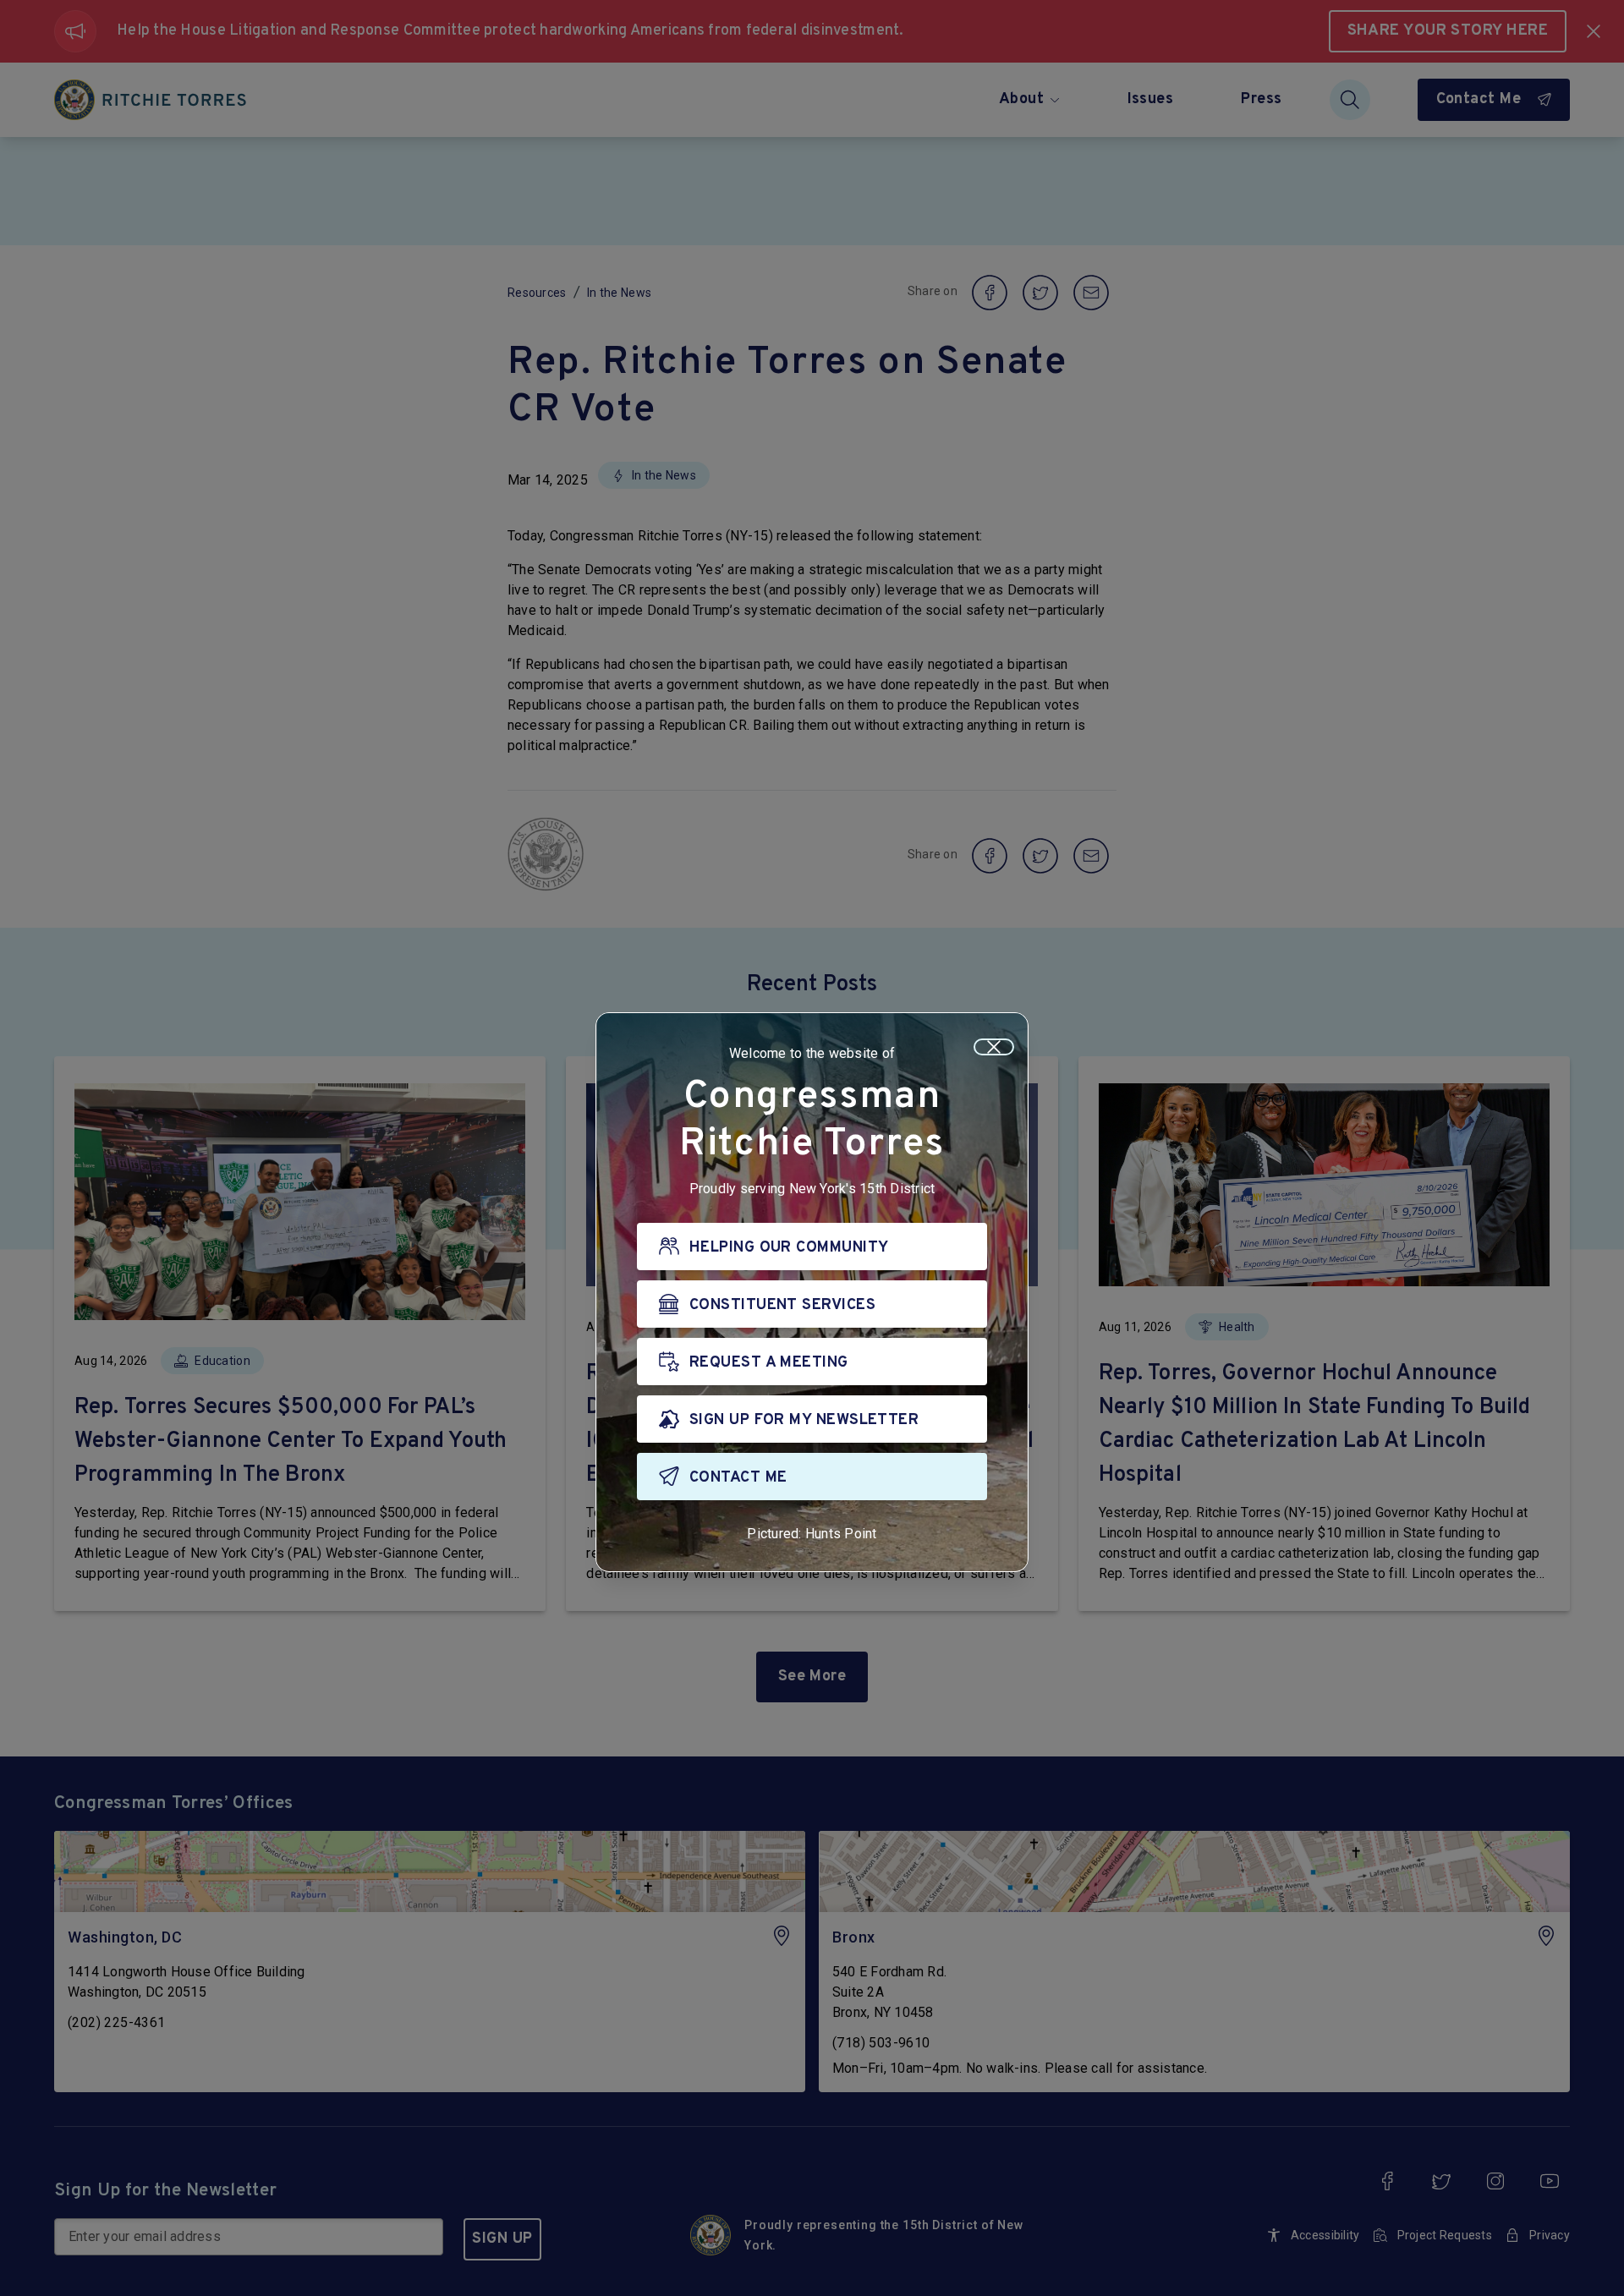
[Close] (994, 1047)
